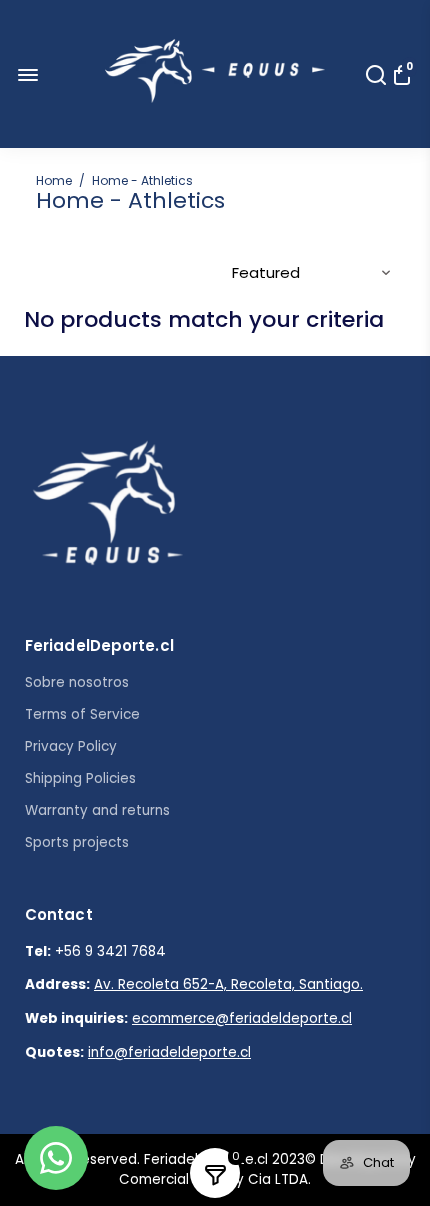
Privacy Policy (71, 746)
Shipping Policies (80, 778)
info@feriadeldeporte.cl (169, 1052)
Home (54, 180)
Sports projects (77, 842)
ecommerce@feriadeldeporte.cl (242, 1018)
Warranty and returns (97, 810)
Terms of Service (82, 714)
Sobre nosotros (77, 682)
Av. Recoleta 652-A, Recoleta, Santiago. (228, 984)
